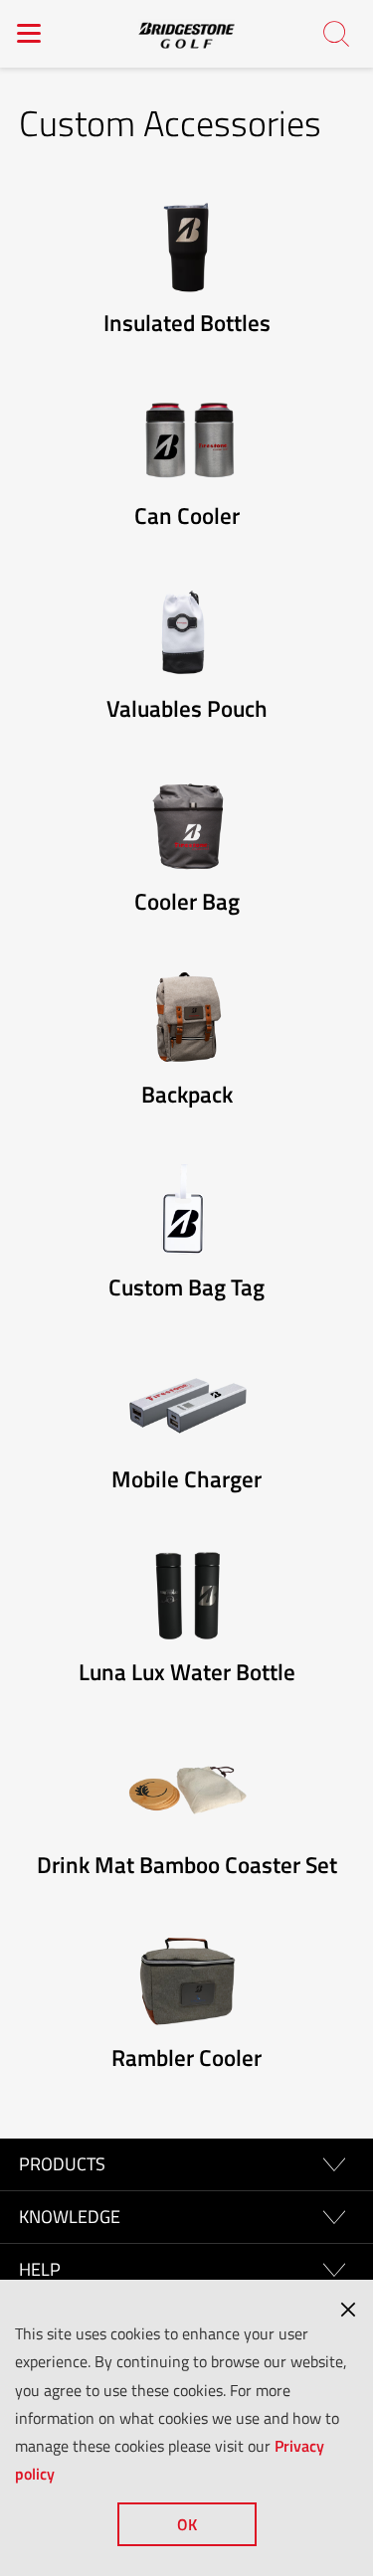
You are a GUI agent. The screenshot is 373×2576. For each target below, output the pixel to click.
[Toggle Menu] (30, 33)
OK (187, 2524)
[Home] (187, 34)
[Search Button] (337, 35)
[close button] (348, 2310)
